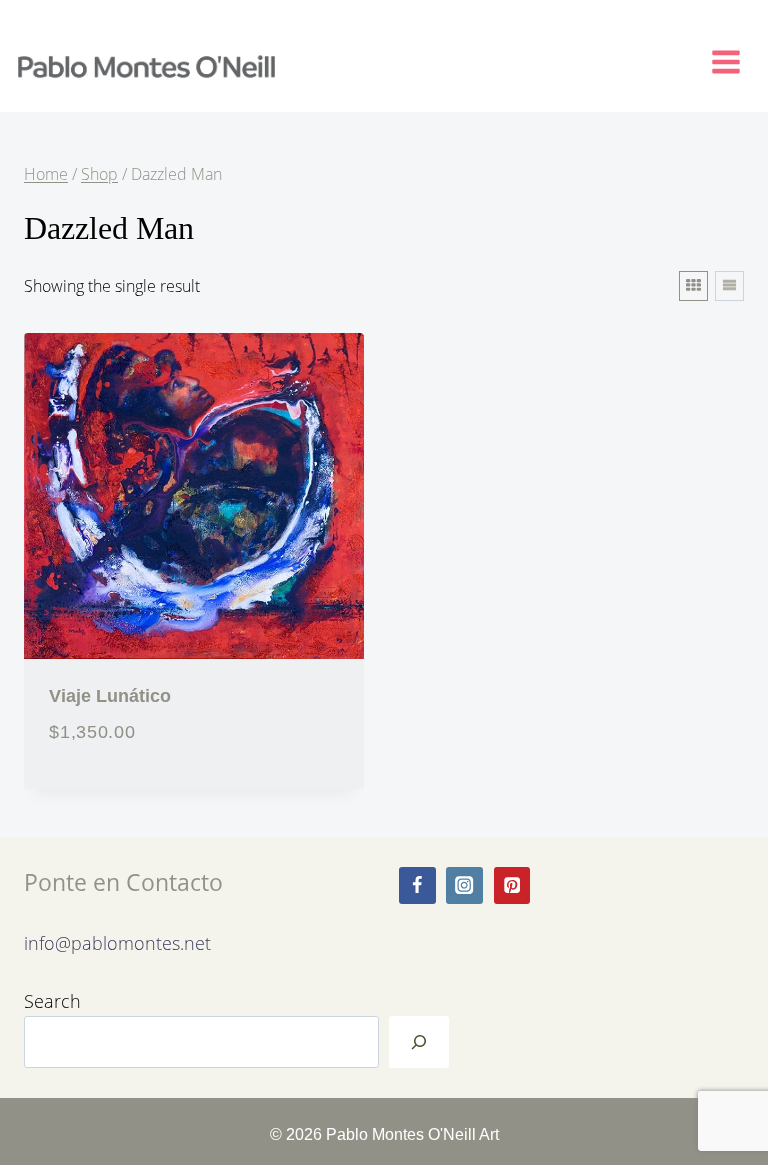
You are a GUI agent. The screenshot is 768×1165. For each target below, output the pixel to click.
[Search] (419, 1042)
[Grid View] (693, 286)
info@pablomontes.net (117, 942)
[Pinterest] (512, 885)
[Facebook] (417, 885)
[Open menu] (735, 58)
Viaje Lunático (110, 695)
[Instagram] (464, 885)
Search (52, 1000)
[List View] (729, 286)
